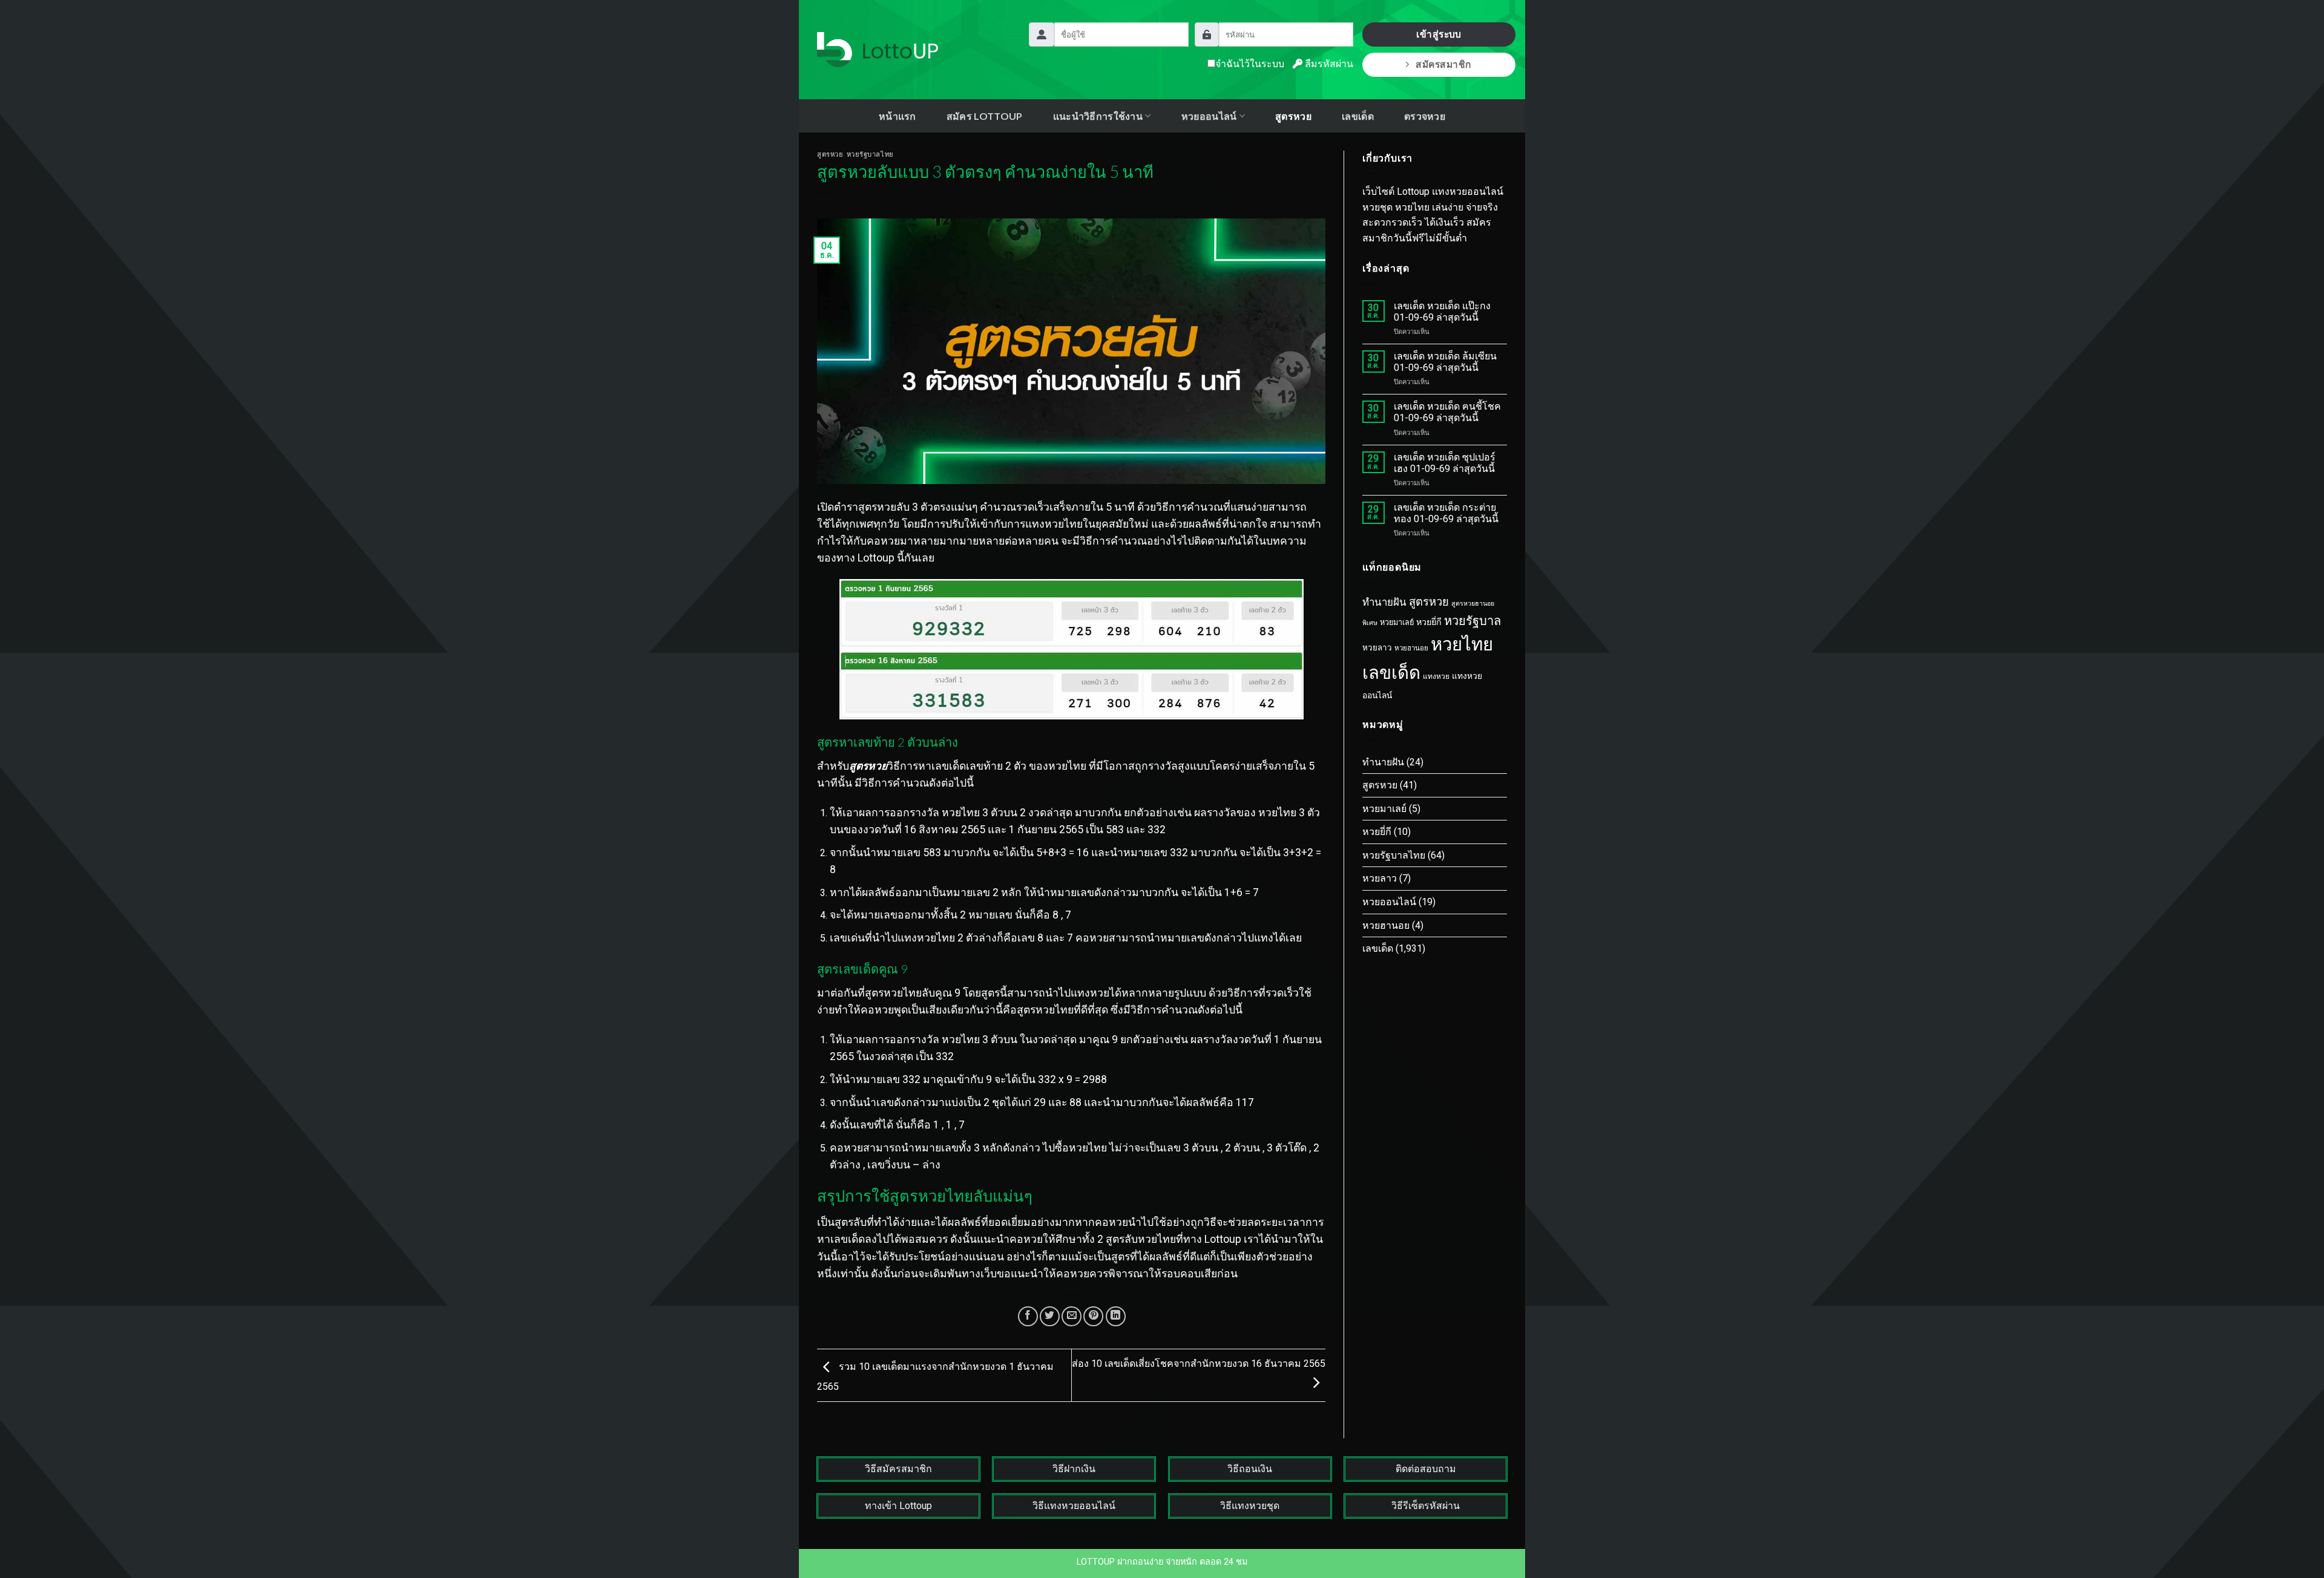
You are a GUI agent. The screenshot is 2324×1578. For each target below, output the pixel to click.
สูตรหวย (1293, 116)
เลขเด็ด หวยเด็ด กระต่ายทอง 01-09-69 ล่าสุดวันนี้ (1446, 513)
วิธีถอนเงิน (1250, 1469)
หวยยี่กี (1429, 622)
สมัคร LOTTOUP (985, 116)
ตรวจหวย (1425, 116)
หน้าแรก (898, 116)
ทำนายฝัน (1384, 602)
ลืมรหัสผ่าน (1328, 64)
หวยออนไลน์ (1389, 902)
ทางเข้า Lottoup (898, 1506)
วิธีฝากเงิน (1074, 1469)
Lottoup (876, 558)
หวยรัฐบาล (1472, 621)
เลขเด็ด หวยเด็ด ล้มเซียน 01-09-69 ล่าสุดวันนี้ (1445, 362)
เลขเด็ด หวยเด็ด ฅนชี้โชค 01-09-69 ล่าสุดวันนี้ (1447, 412)
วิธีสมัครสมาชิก (898, 1469)
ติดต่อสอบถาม (1426, 1469)
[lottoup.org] (878, 50)
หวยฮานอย (1411, 648)
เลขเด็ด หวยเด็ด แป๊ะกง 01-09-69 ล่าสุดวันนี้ (1442, 312)
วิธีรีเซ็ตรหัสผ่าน (1426, 1506)
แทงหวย (1436, 676)
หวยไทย (1462, 644)
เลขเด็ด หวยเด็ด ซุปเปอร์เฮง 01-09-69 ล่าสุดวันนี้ (1445, 463)
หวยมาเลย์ (1397, 622)
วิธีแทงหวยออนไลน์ (1074, 1506)
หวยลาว (1377, 648)
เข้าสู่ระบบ (1439, 34)
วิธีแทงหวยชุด (1250, 1506)
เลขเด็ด (1358, 116)
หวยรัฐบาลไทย (870, 154)
